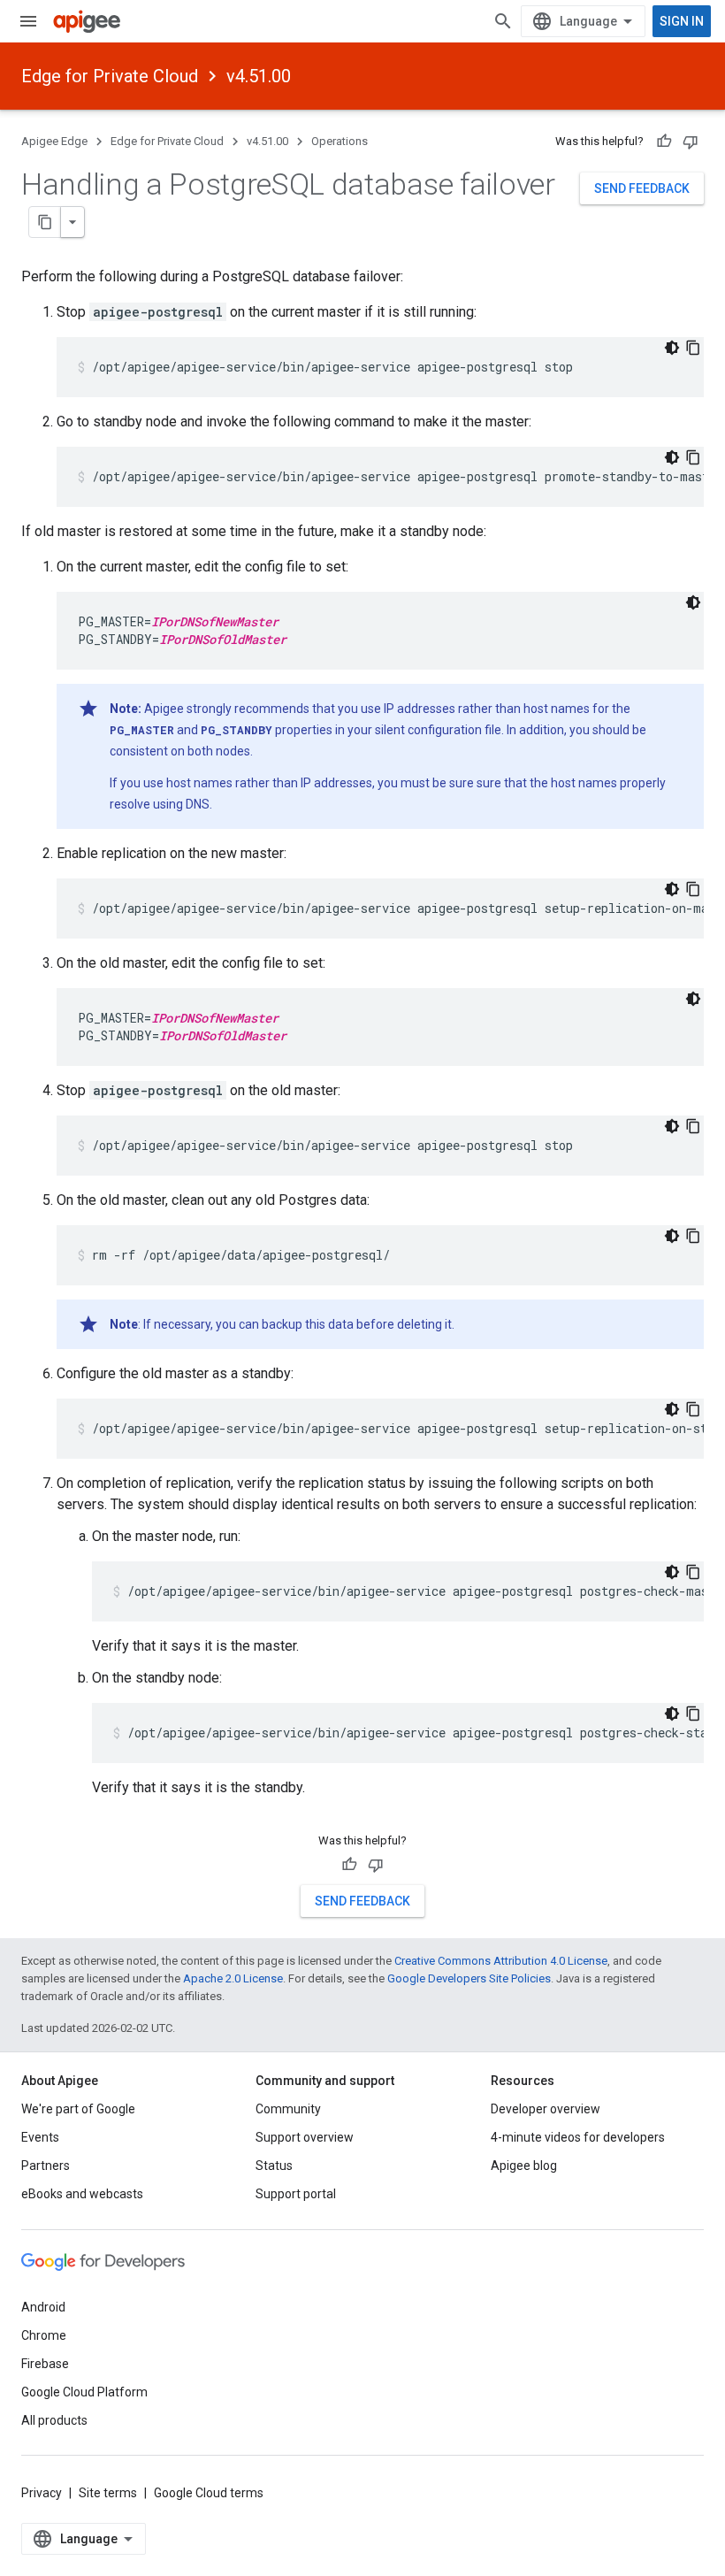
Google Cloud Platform (84, 2392)
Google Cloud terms (209, 2493)
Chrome (44, 2335)
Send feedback (642, 188)
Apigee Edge (54, 141)
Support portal (296, 2194)
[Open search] (503, 21)
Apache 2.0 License (233, 1978)
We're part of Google (78, 2109)
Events (40, 2137)
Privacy (42, 2493)
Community (288, 2109)
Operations (340, 141)
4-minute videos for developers (578, 2137)
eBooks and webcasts (82, 2194)
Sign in (682, 21)
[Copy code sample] (693, 348)
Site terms (108, 2493)
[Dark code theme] (672, 348)
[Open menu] (28, 21)
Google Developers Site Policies (469, 1978)
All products (54, 2420)
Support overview (305, 2137)
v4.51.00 (259, 76)
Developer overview (546, 2109)
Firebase (45, 2364)
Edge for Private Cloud (110, 76)
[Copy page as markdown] (45, 222)
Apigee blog (524, 2166)
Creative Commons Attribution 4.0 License (501, 1961)
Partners (46, 2166)
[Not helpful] (691, 142)
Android (43, 2307)
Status (274, 2166)
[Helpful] (664, 142)
